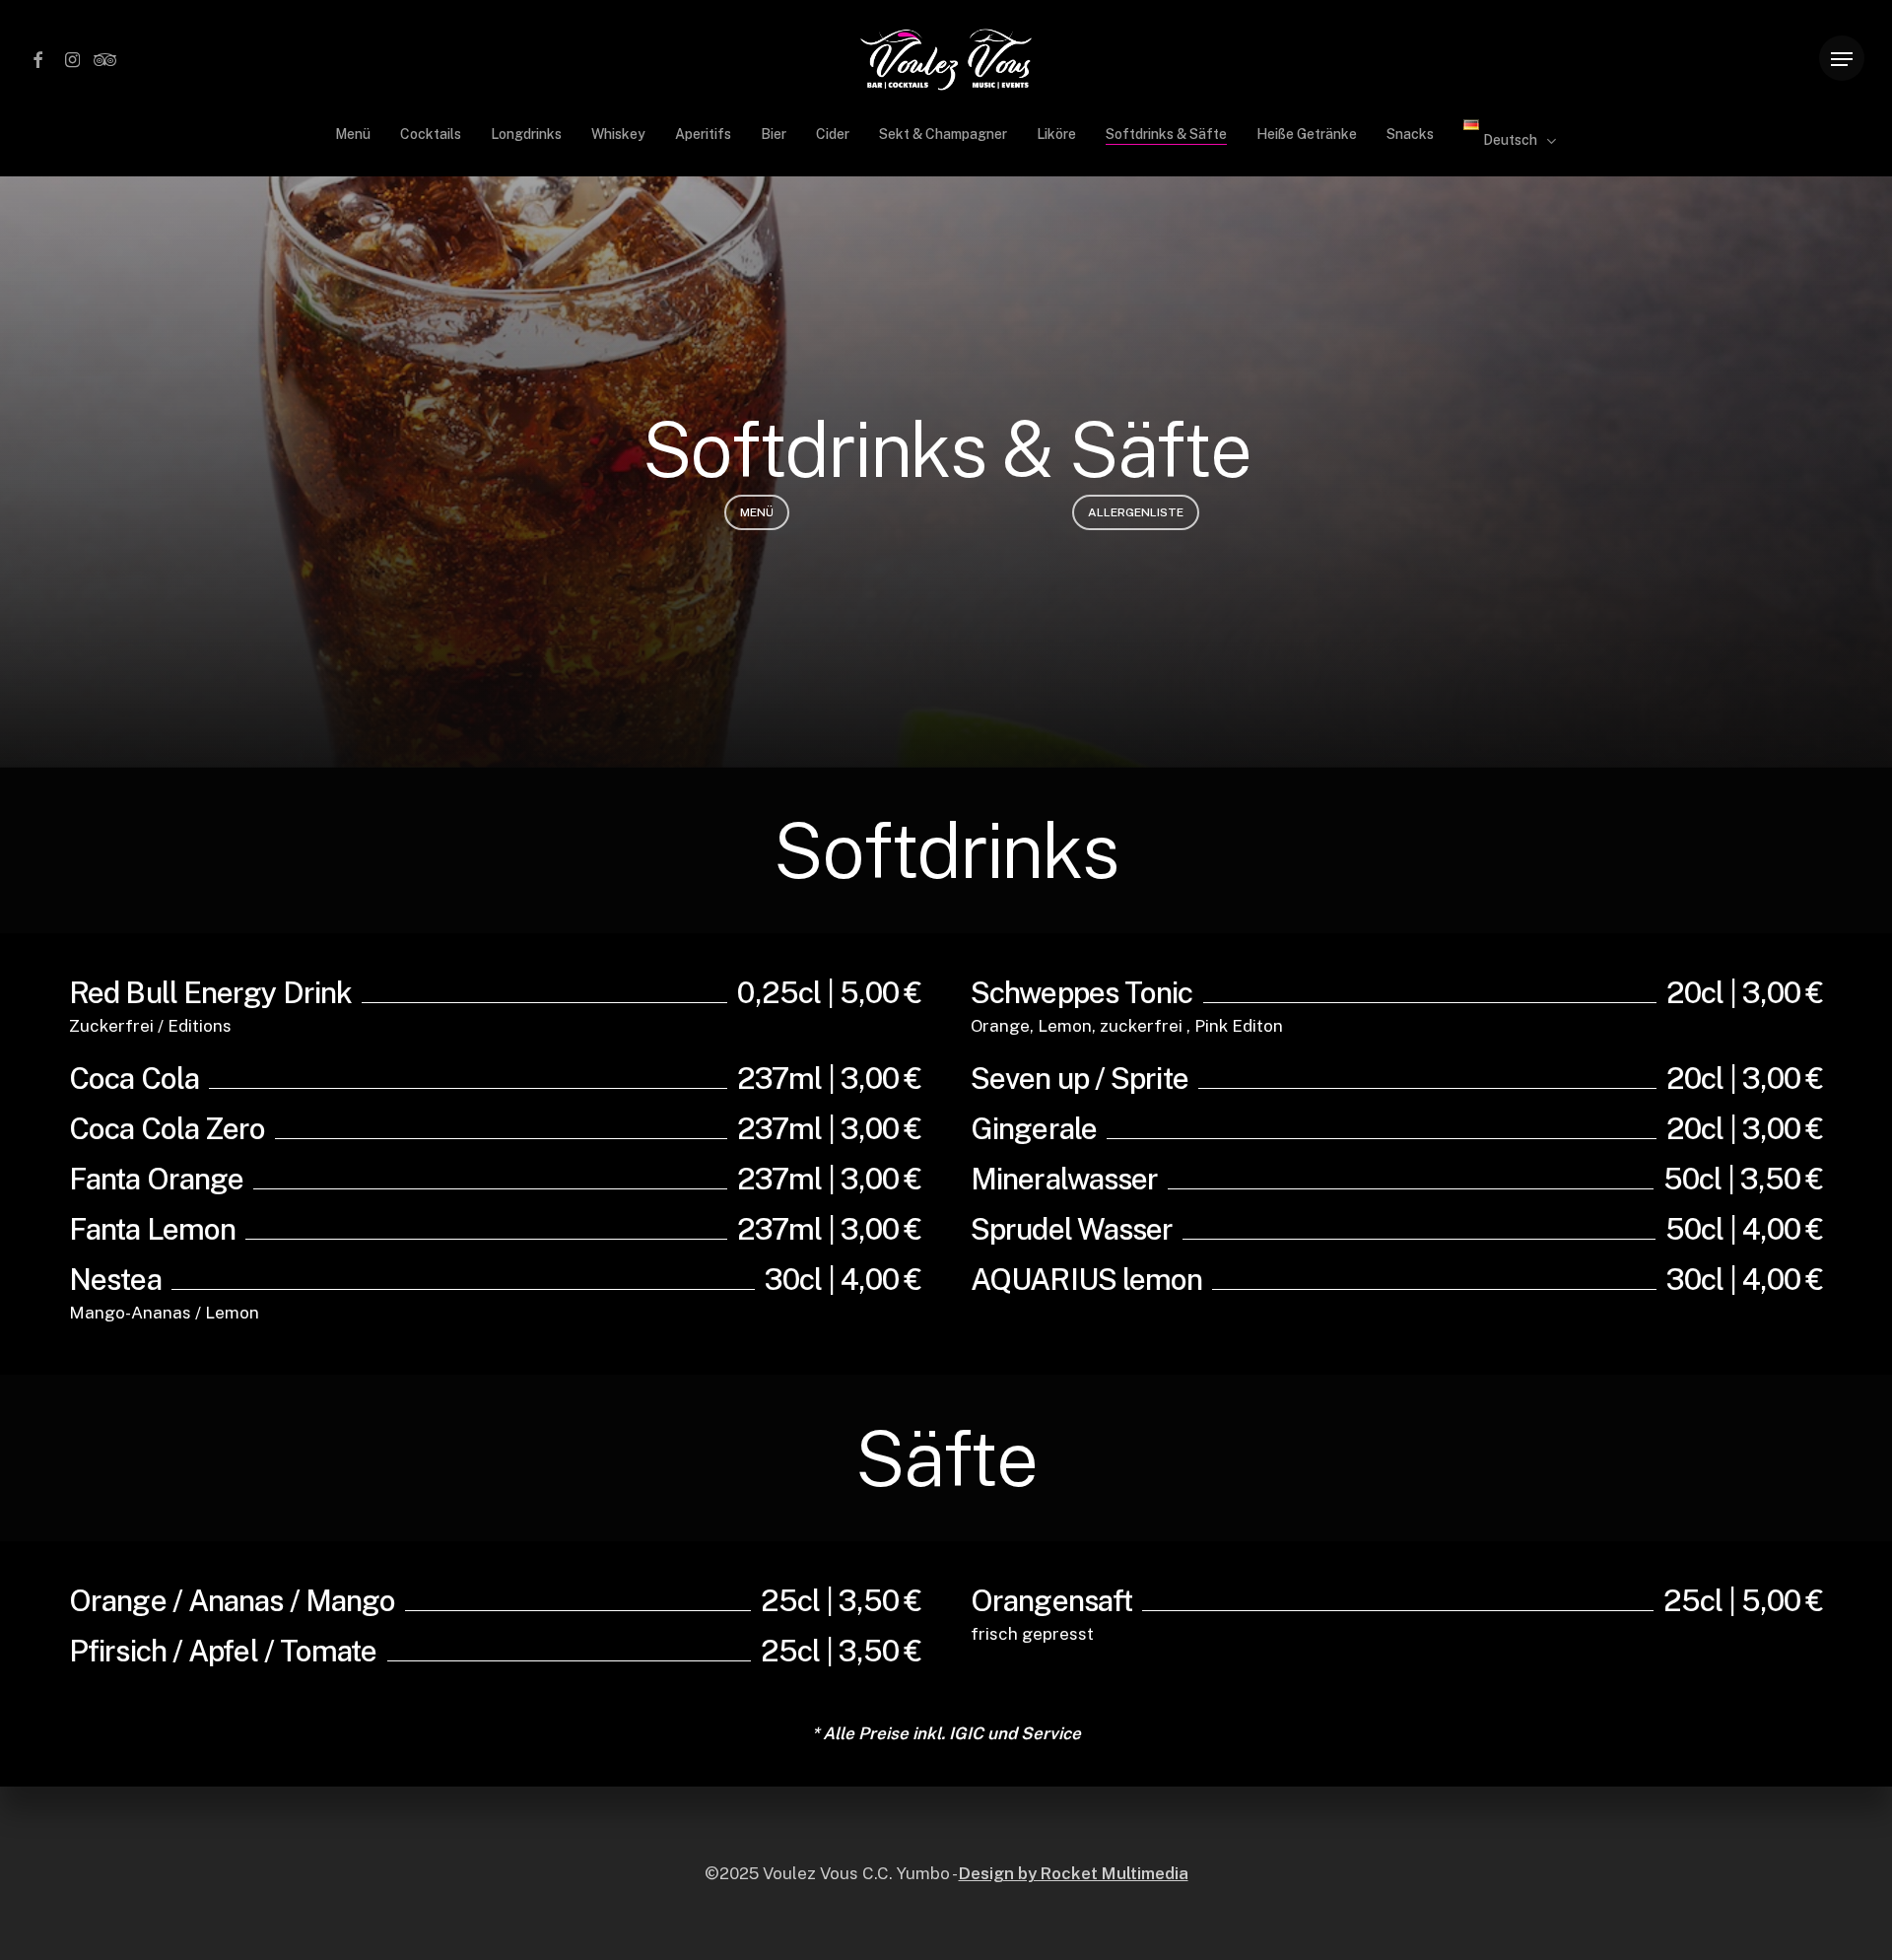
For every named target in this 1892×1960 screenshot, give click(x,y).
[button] (1842, 60)
